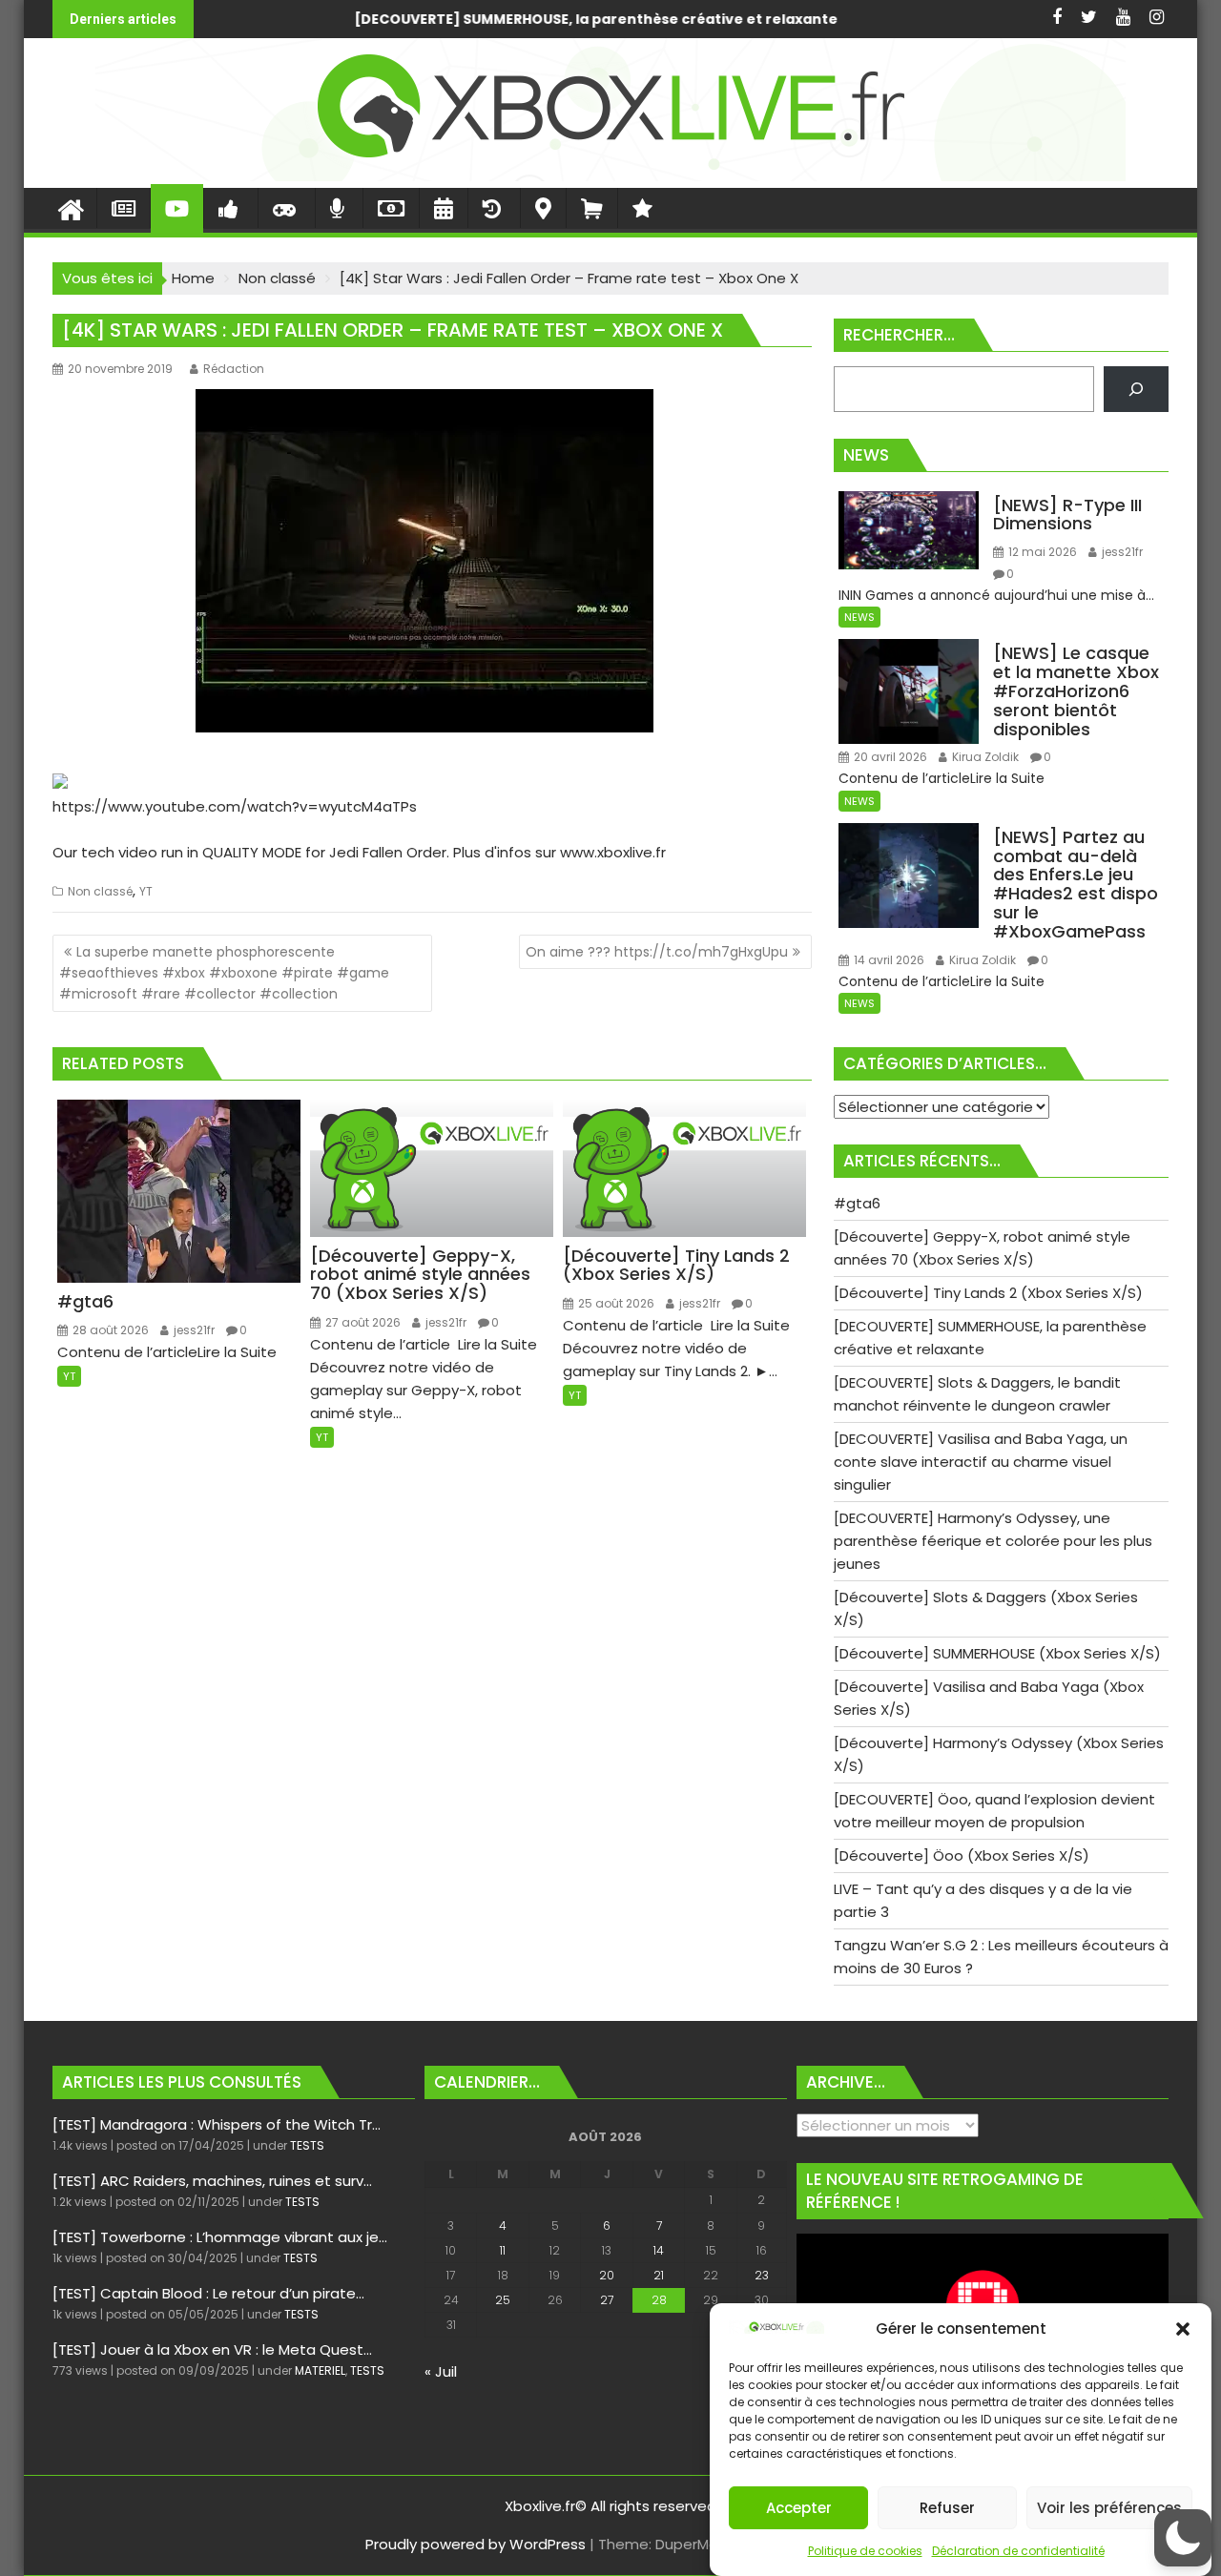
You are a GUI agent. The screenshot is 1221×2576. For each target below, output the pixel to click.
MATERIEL (320, 2370)
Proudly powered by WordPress (476, 2544)
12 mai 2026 (1041, 552)
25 (503, 2300)
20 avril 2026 (889, 757)
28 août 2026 (109, 1330)
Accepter (799, 2508)
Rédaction (234, 369)
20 (607, 2275)
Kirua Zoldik (984, 757)
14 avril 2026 (888, 960)
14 (659, 2250)
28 (659, 2300)
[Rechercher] (1136, 389)
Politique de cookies (865, 2551)
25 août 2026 (615, 1303)
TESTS (307, 2145)
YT (146, 891)
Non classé (100, 891)
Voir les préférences (1109, 2508)
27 (607, 2300)
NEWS (859, 617)
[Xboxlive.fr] (610, 176)
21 (659, 2275)
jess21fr (193, 1330)
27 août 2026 (362, 1322)
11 (503, 2250)
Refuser (947, 2508)
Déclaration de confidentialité (1018, 2551)
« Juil (441, 2371)
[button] (1183, 2329)
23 (762, 2275)
